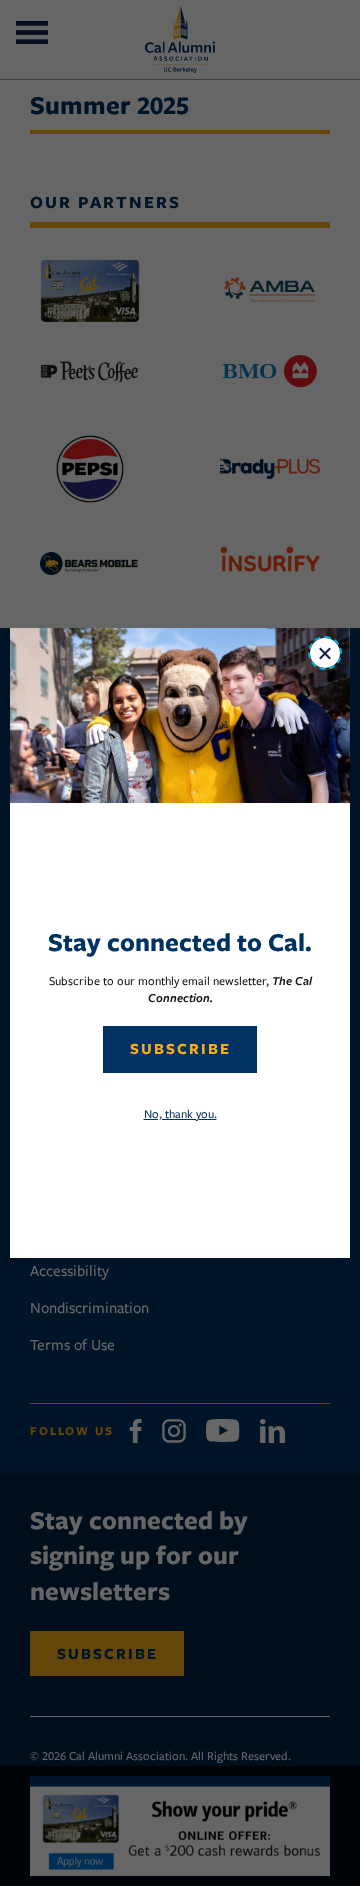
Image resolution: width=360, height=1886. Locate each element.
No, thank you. (180, 1113)
